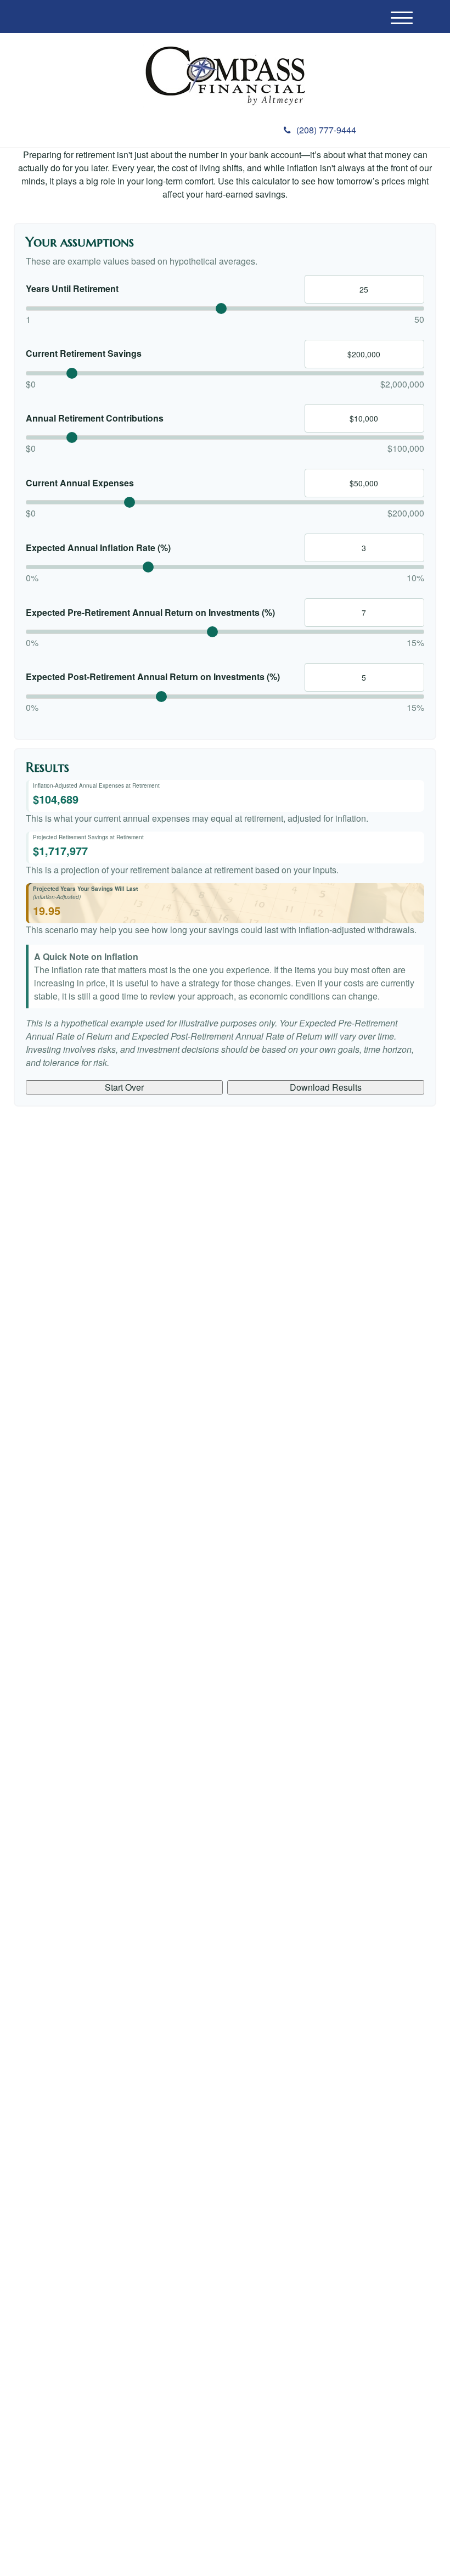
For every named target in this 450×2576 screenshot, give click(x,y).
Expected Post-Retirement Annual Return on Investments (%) (153, 677)
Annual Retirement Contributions (95, 418)
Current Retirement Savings (84, 353)
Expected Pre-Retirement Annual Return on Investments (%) (150, 613)
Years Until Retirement (72, 289)
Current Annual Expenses (80, 483)
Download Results (326, 1087)
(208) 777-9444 (326, 130)
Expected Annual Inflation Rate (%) (98, 548)
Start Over (124, 1087)
